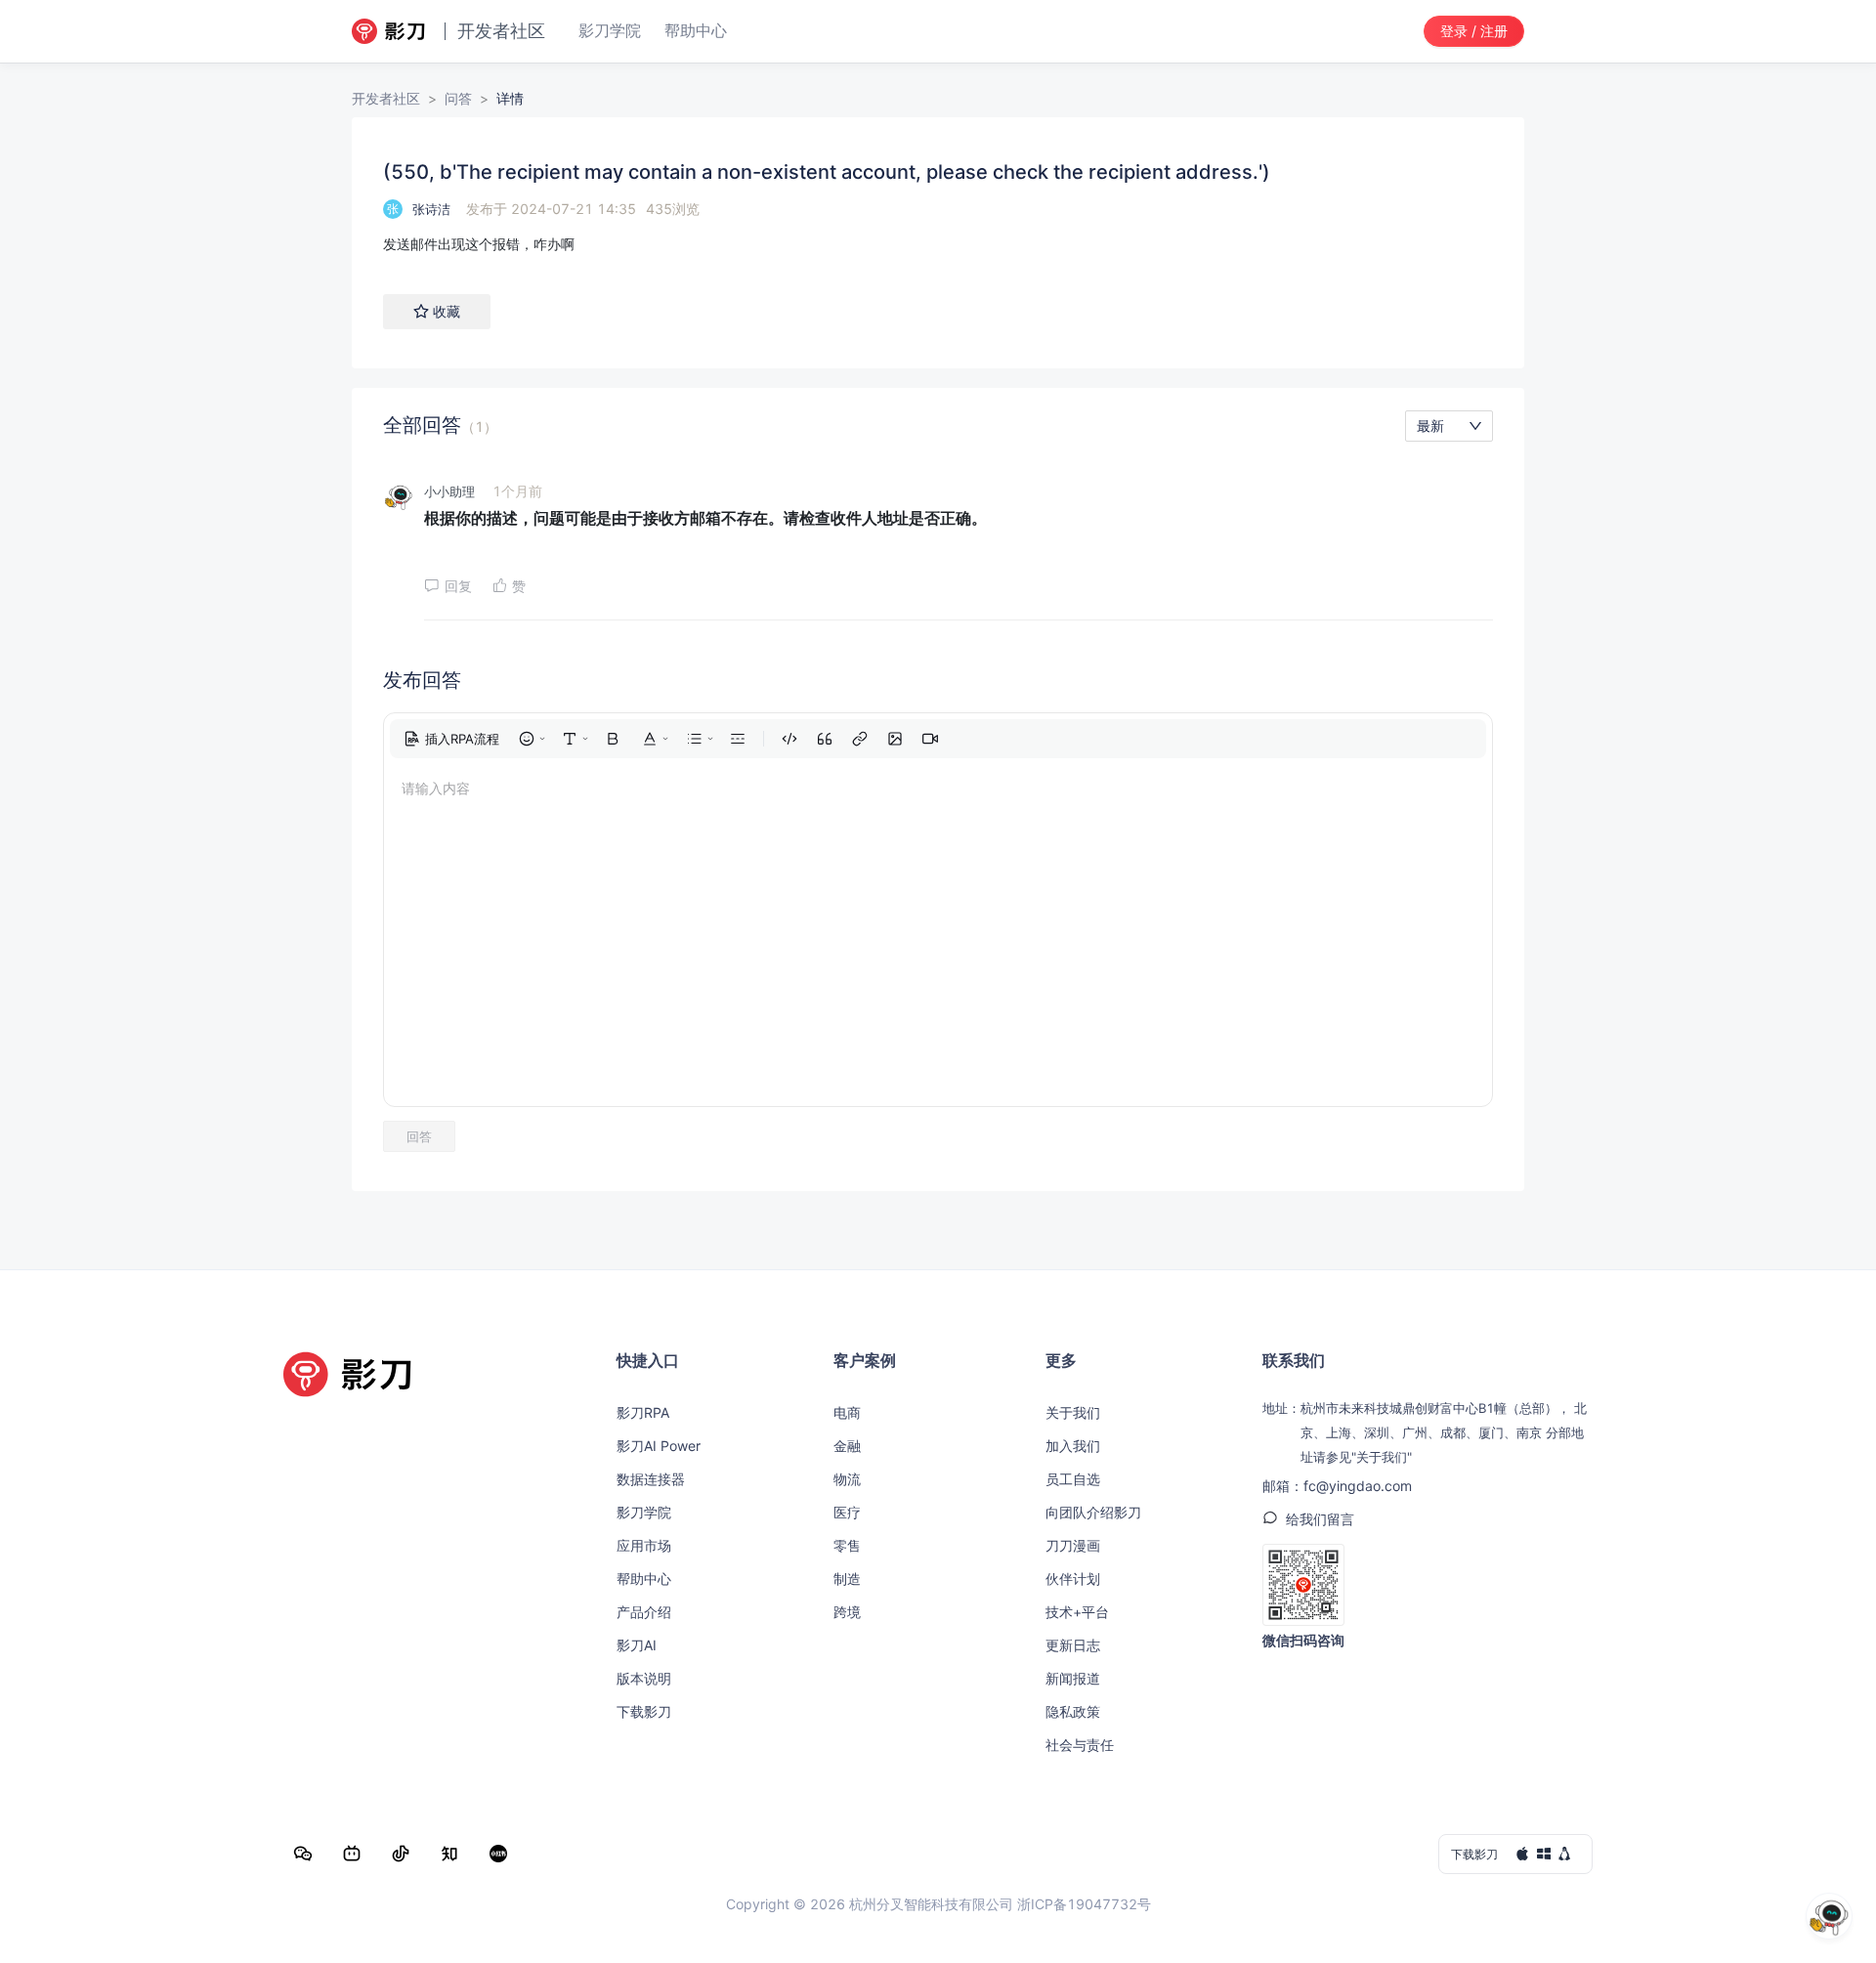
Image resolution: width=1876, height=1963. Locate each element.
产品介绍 (644, 1612)
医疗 (847, 1512)
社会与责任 (1080, 1745)
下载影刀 (644, 1711)
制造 (847, 1579)
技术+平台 (1077, 1612)
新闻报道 (1073, 1678)
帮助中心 (644, 1579)
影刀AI (637, 1645)
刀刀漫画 (1073, 1545)
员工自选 (1073, 1479)
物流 (847, 1479)
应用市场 (644, 1545)
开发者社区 (386, 98)
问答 (458, 98)
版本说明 (644, 1678)
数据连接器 (651, 1479)
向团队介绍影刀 (1093, 1512)
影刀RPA (643, 1412)
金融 (847, 1446)
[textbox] (938, 244)
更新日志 (1073, 1645)
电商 (847, 1412)
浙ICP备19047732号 (1084, 1904)
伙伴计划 (1073, 1579)
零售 (847, 1545)
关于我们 (1073, 1412)
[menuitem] (451, 739)
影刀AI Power (659, 1446)
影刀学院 (644, 1512)
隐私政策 (1073, 1711)
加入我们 (1073, 1446)
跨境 (847, 1612)
